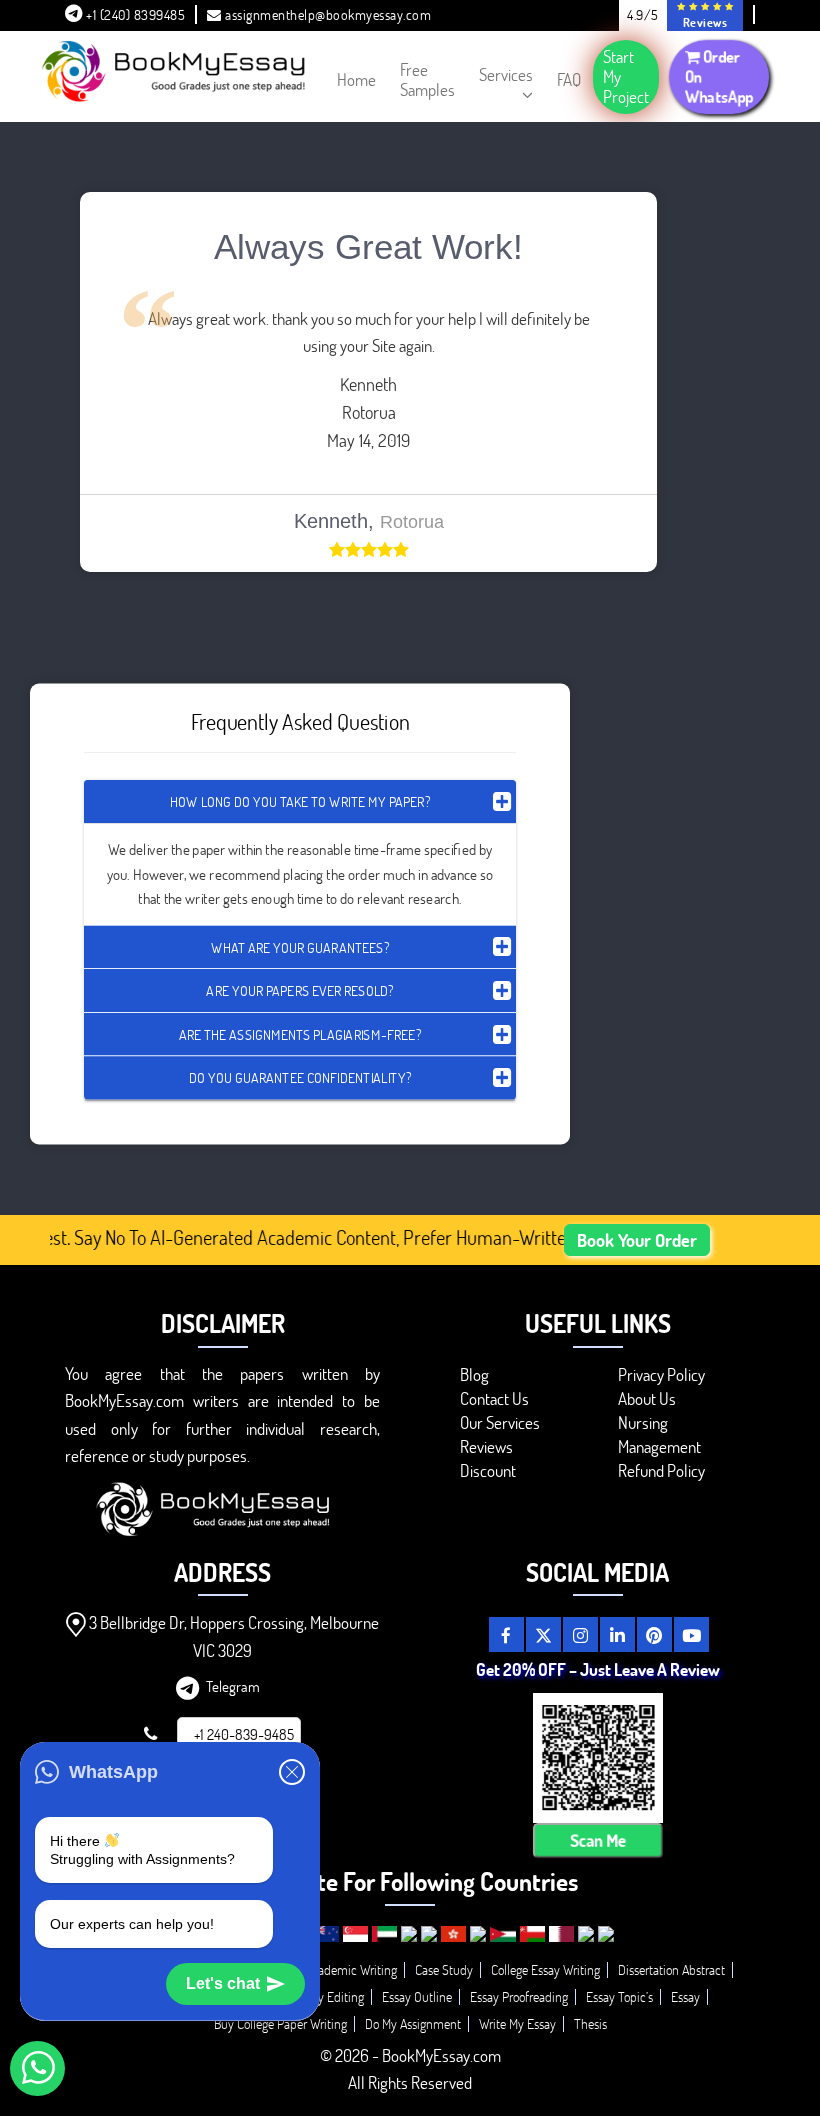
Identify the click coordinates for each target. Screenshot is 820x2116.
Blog (474, 1374)
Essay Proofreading (519, 1996)
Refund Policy (661, 1470)
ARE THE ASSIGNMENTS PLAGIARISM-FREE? (300, 1033)
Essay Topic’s (619, 1996)
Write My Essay (517, 2023)
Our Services (500, 1422)
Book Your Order (637, 1240)
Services (506, 74)
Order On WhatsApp (719, 76)
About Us (647, 1398)
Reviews (486, 1446)
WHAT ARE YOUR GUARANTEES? (300, 946)
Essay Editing (329, 1996)
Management (659, 1446)
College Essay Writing (545, 1969)
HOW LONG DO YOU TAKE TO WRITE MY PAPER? (300, 801)
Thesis (590, 2023)
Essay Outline (417, 1996)
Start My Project (626, 76)
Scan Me (597, 1841)
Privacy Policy (661, 1374)
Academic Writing (351, 1969)
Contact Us (494, 1398)
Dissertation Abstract (671, 1969)
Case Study (444, 1969)
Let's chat (223, 1983)
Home (356, 79)
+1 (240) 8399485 (134, 14)
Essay (685, 1996)
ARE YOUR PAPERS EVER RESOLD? (299, 989)
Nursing (643, 1422)
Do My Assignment (413, 2023)
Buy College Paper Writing (280, 2023)
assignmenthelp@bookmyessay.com (328, 14)
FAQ (569, 79)
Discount (488, 1470)
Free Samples (427, 79)
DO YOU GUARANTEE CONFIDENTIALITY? (300, 1077)
